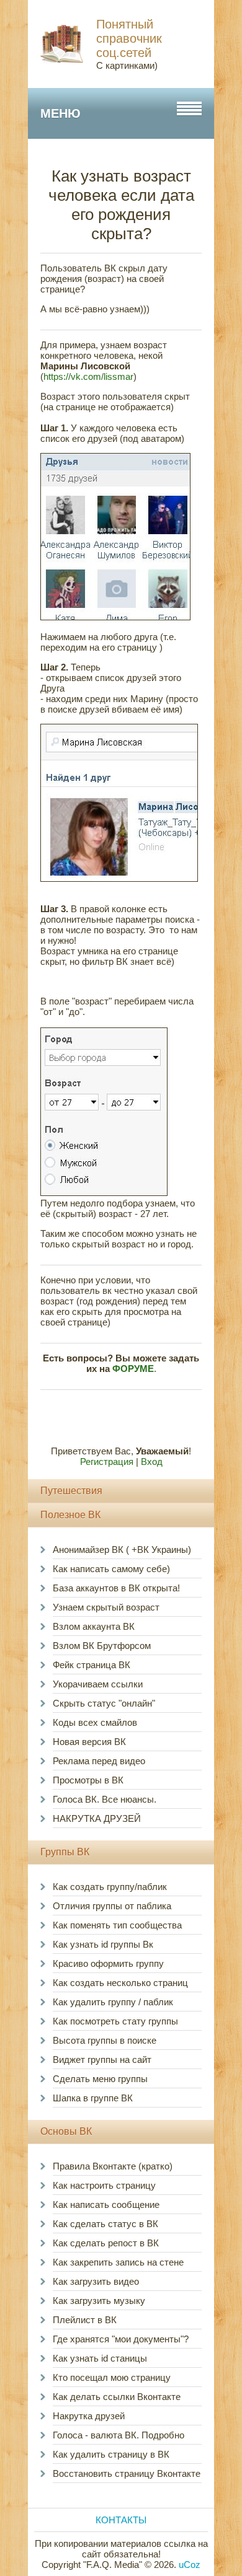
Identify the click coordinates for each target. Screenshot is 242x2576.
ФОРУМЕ (133, 1369)
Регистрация (107, 1462)
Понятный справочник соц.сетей (129, 38)
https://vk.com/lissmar (88, 376)
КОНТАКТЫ (121, 2520)
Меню (60, 113)
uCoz (190, 2565)
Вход (152, 1462)
